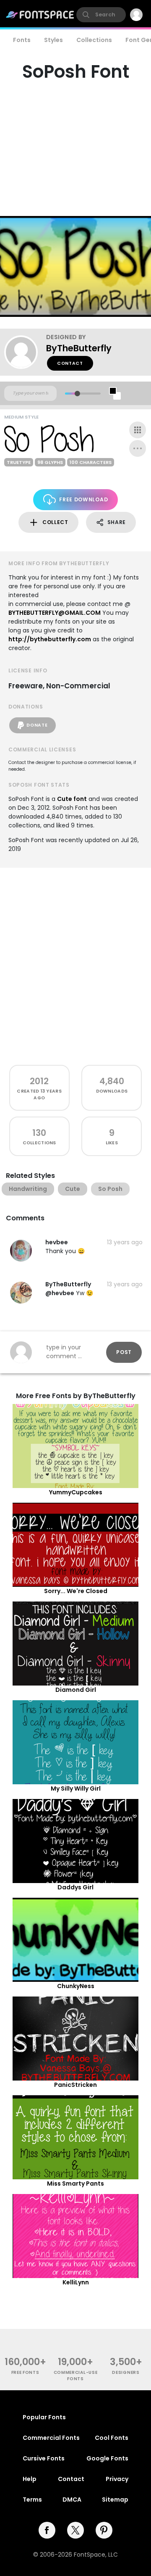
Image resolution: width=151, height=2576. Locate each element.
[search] (101, 15)
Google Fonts (107, 2458)
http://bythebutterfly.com (50, 639)
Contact (70, 363)
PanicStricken (75, 2085)
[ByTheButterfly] (25, 352)
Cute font (72, 799)
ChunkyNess (76, 1986)
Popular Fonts (44, 2417)
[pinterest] (104, 2530)
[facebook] (47, 2530)
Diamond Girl (76, 1690)
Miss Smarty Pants (75, 2184)
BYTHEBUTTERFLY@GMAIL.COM (55, 613)
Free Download (83, 499)
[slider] (77, 394)
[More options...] (138, 448)
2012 (39, 1081)
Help (30, 2479)
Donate (37, 725)
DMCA (72, 2500)
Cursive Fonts (44, 2458)
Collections (94, 40)
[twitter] (75, 2530)
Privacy (117, 2479)
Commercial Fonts (51, 2438)
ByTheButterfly (79, 348)
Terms (32, 2500)
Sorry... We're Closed (76, 1591)
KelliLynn (76, 2282)
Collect (55, 522)
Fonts (22, 40)
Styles (53, 40)
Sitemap (115, 2500)
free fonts (25, 2372)
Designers (126, 2372)
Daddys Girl (75, 1887)
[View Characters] (138, 430)
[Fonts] (40, 15)
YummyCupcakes (76, 1492)
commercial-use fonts (76, 2376)
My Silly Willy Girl (76, 1788)
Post (124, 1352)
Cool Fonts (112, 2438)
